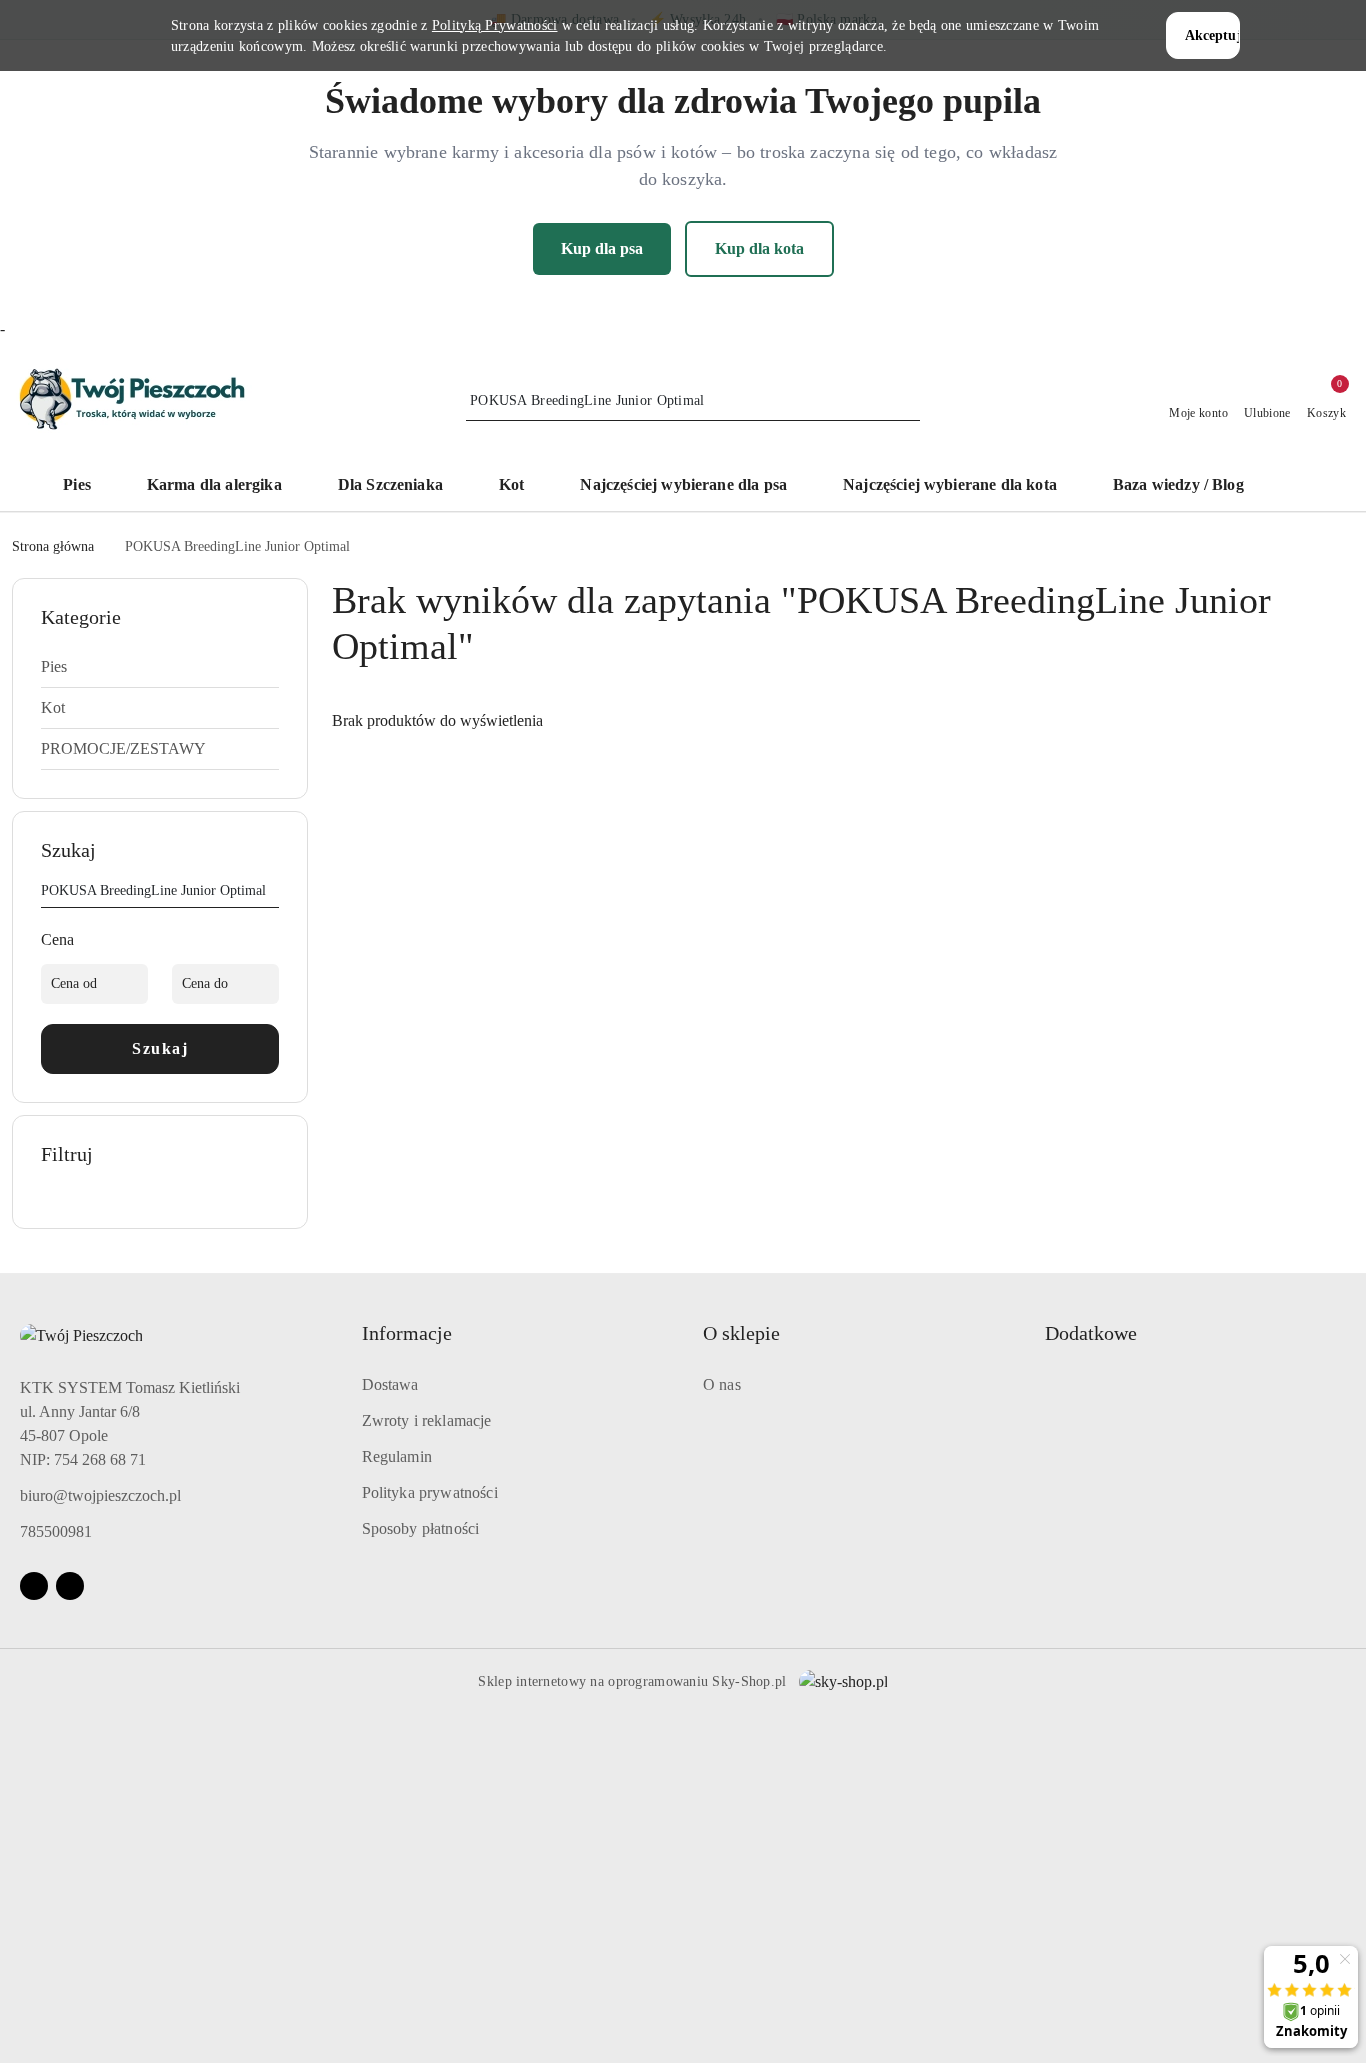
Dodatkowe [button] (1091, 1333)
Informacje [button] (407, 1333)
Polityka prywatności (430, 1492)
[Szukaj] (271, 894)
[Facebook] (34, 1586)
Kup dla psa (602, 248)
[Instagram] (70, 1586)
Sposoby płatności (421, 1528)
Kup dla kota (759, 248)
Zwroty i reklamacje (427, 1420)
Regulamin (397, 1456)
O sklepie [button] (741, 1333)
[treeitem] (160, 667)
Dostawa (390, 1384)
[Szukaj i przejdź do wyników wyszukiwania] (908, 401)
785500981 (56, 1531)
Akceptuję (1213, 35)
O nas (722, 1384)
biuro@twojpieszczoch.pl (100, 1495)
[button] (1291, 487)
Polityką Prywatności (495, 25)
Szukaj (160, 1048)
